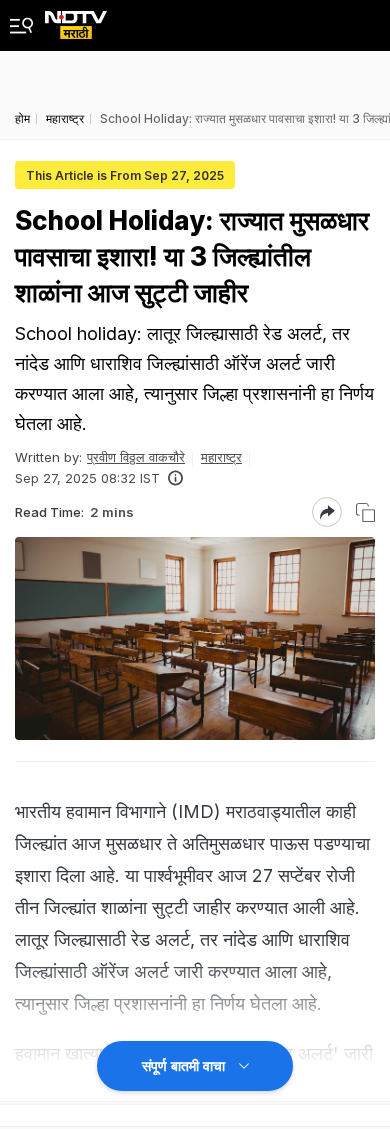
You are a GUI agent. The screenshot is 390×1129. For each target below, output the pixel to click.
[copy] (365, 512)
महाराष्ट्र (221, 457)
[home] (76, 19)
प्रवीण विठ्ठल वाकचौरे (136, 457)
